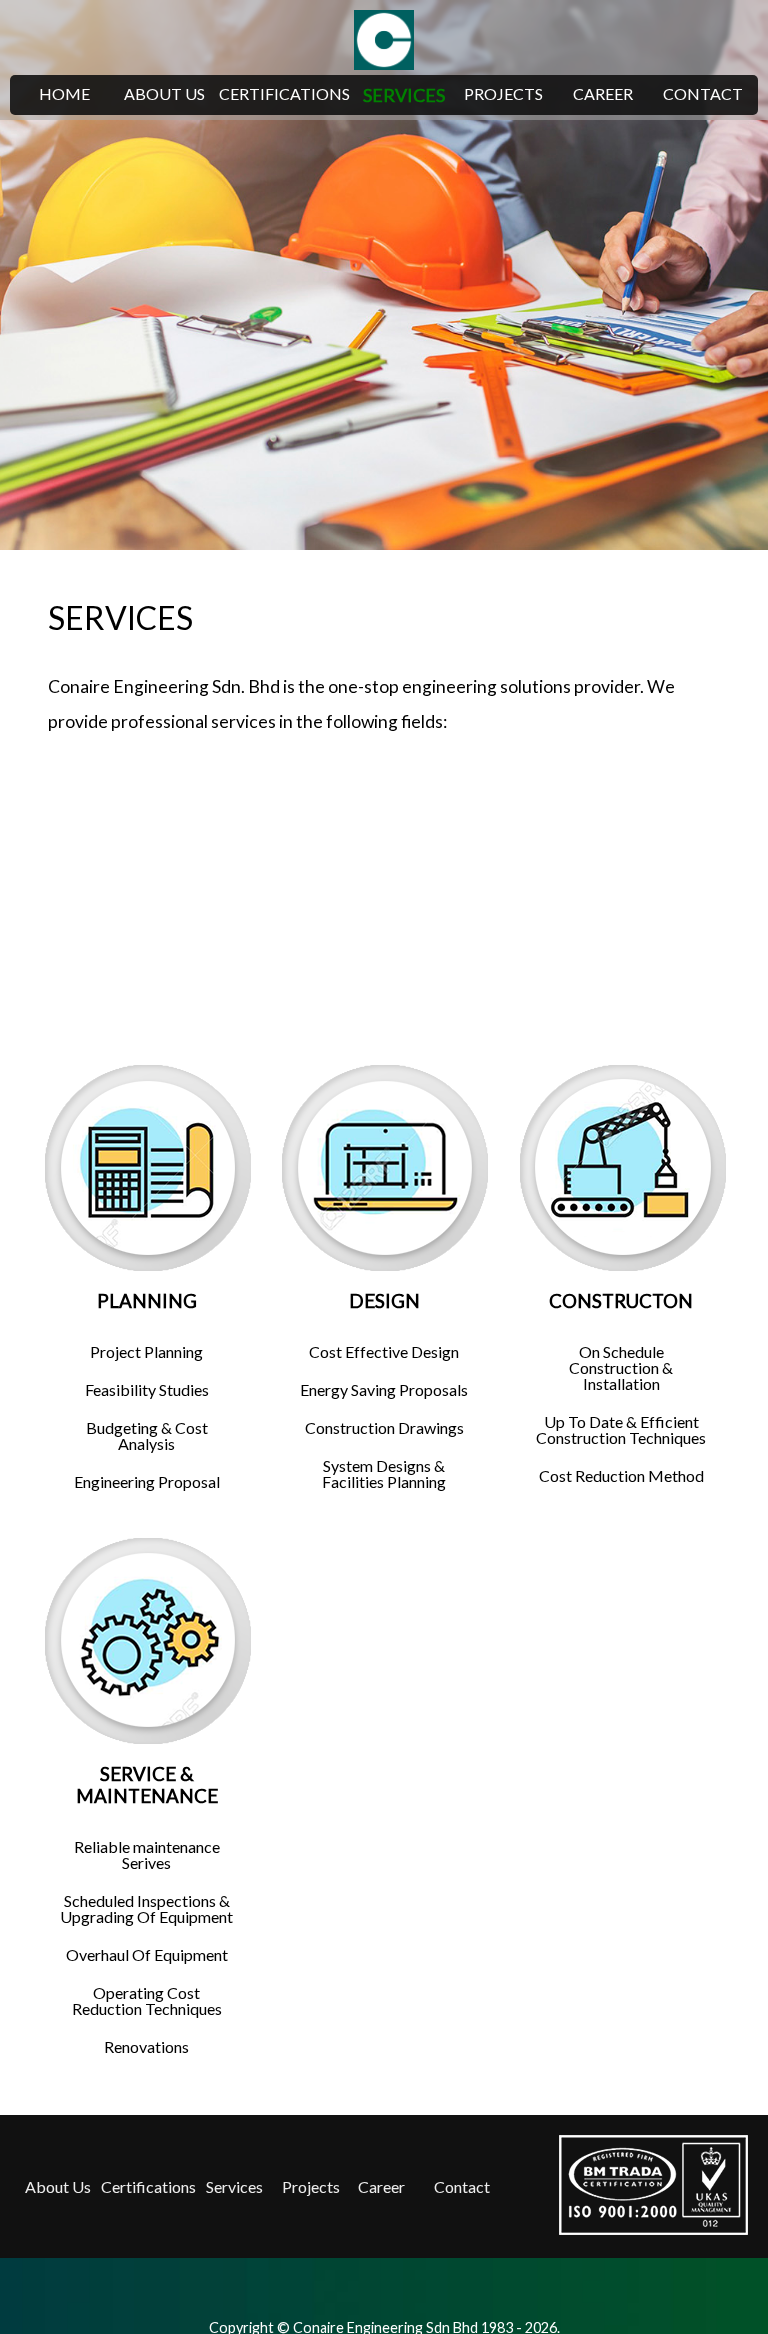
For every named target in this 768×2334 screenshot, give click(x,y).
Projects (311, 2186)
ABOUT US (164, 93)
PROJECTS (503, 93)
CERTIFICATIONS (284, 93)
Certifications (148, 2186)
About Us (58, 2186)
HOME (64, 93)
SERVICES (404, 95)
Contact (462, 2186)
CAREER (603, 93)
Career (381, 2186)
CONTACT (703, 93)
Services (234, 2186)
